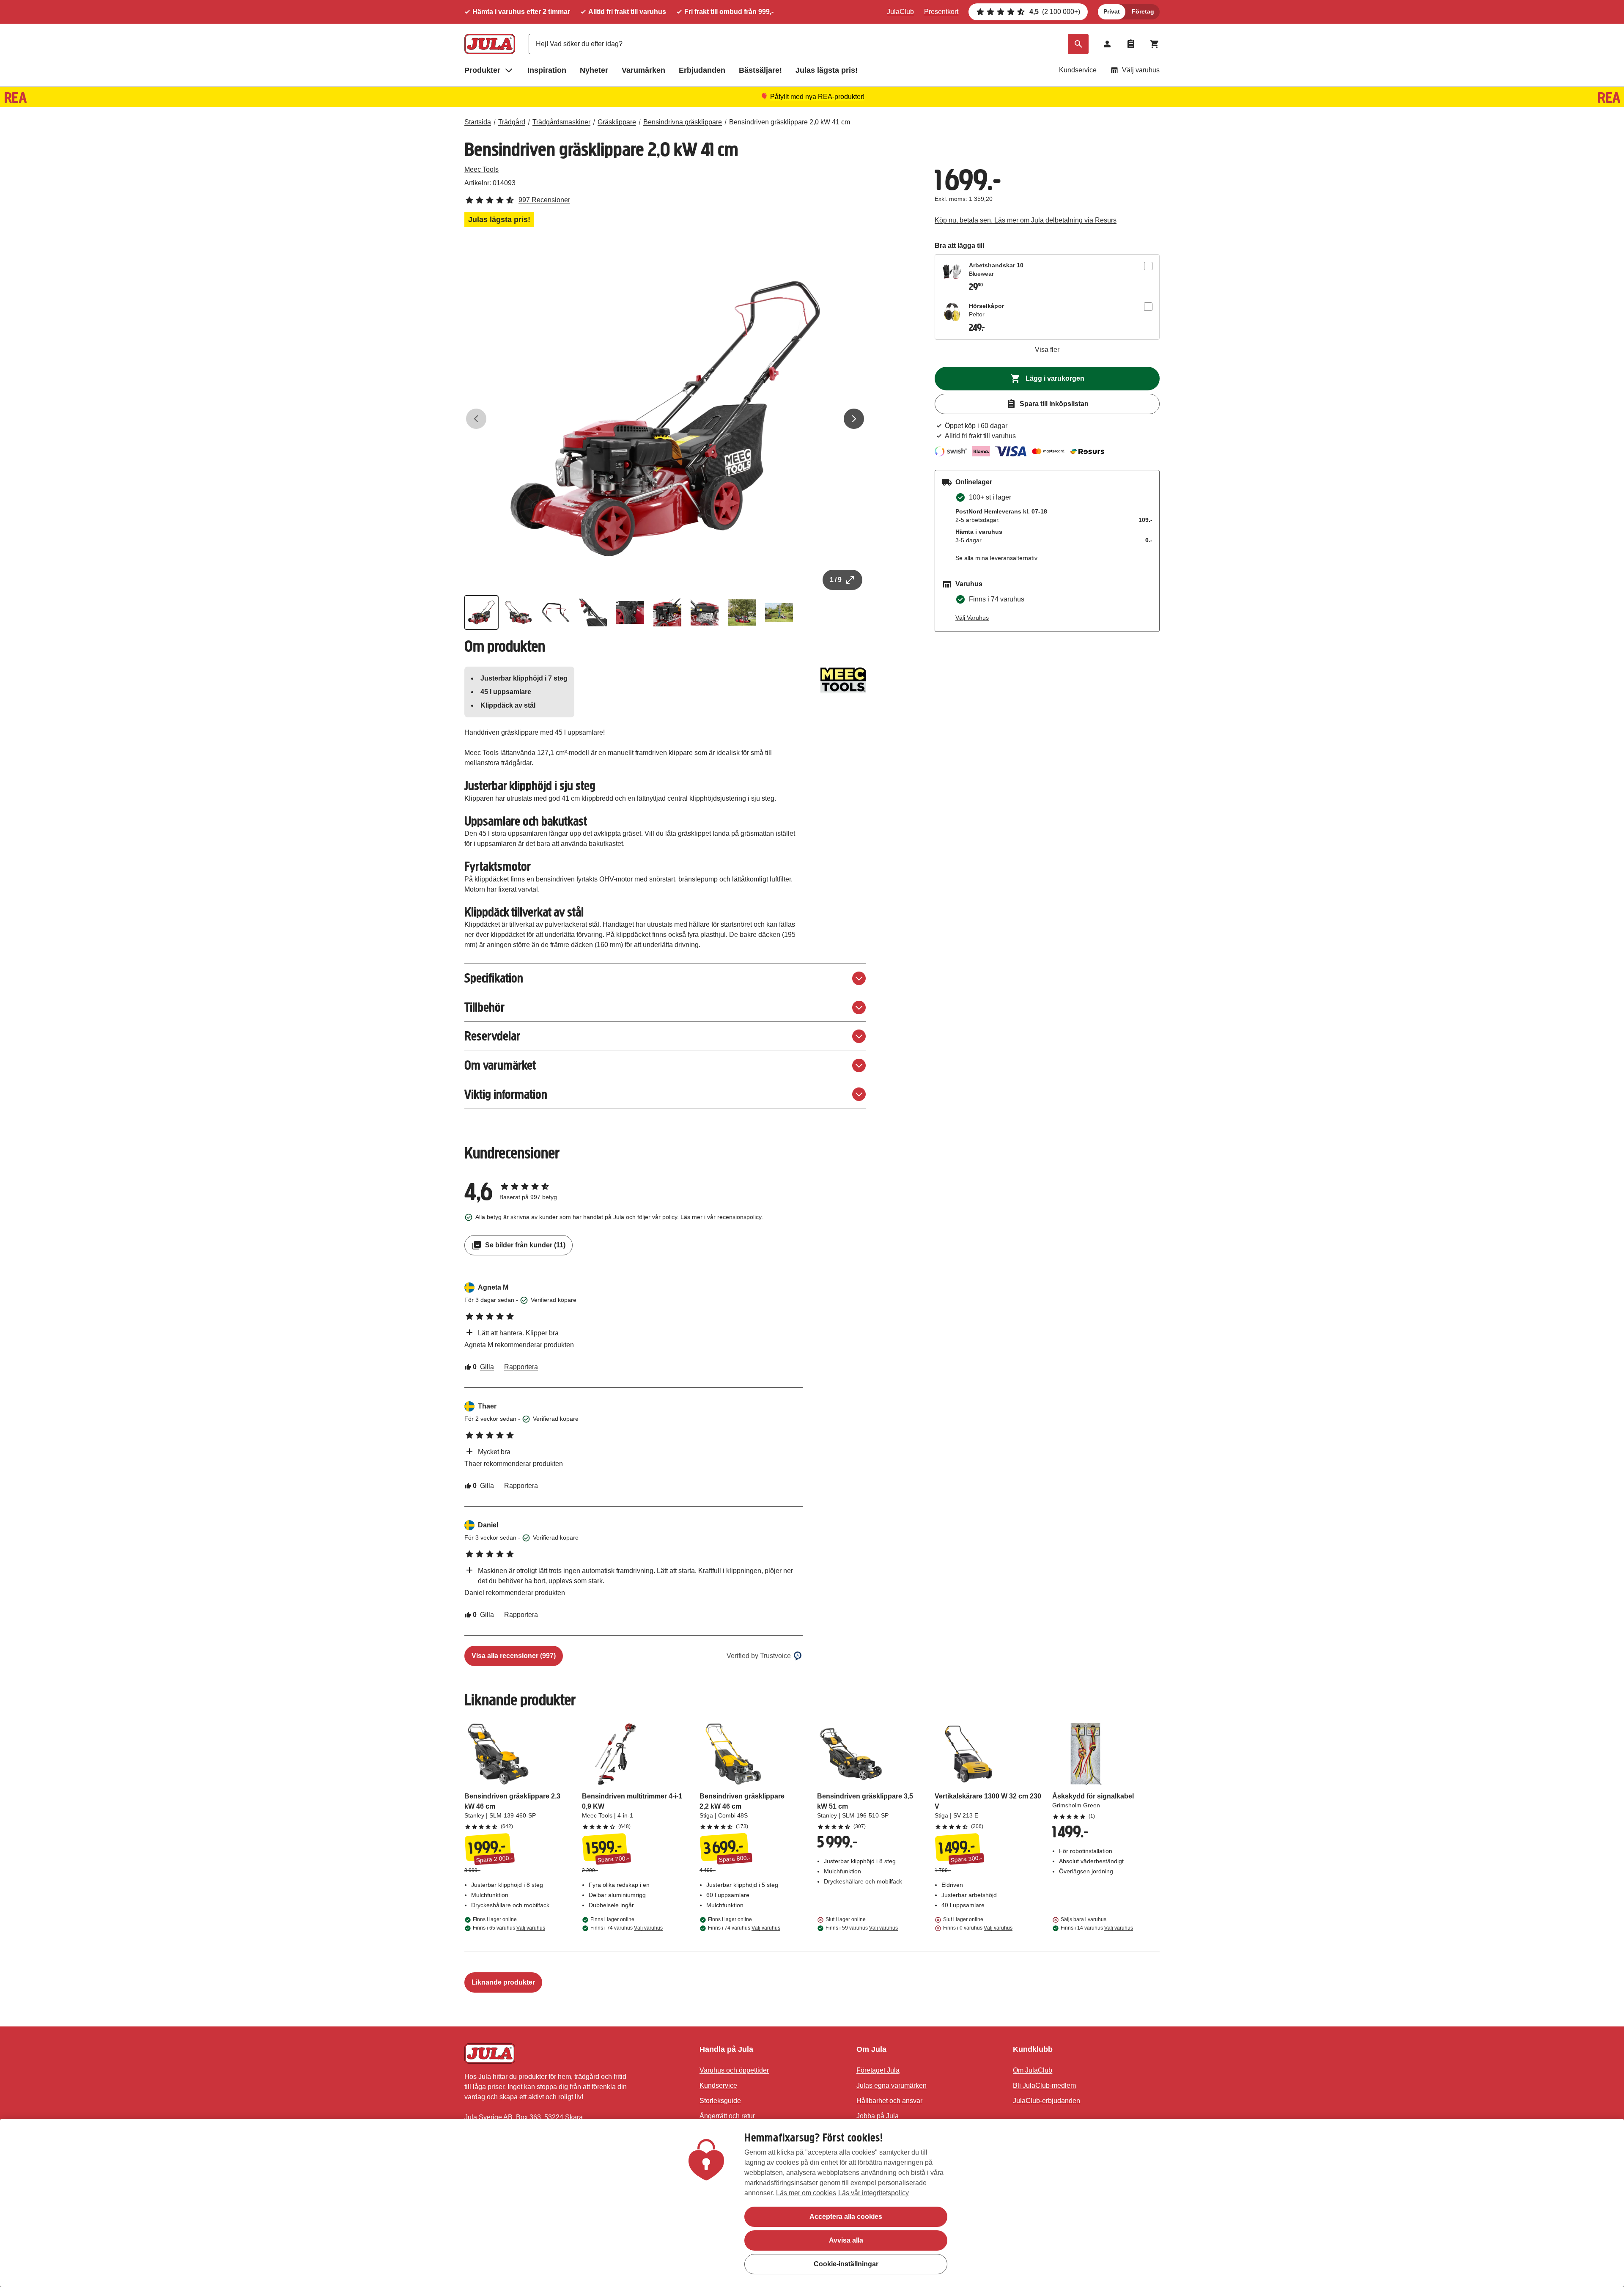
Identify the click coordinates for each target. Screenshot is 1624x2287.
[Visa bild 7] (705, 612)
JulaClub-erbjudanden (1047, 2101)
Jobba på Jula (878, 2116)
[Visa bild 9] (779, 612)
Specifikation (494, 978)
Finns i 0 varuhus (978, 1928)
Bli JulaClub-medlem (1044, 2085)
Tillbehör (484, 1007)
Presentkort (941, 12)
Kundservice (1078, 70)
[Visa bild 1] (481, 612)
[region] (812, 2203)
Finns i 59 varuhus (862, 1928)
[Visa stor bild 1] (665, 419)
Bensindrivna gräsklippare (683, 122)
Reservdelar (492, 1036)
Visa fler (1047, 350)
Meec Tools (481, 169)
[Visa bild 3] (556, 612)
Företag (1143, 11)
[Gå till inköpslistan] (1131, 44)
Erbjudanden (702, 70)
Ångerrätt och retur (727, 2116)
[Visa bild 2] (518, 612)
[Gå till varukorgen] (1155, 44)
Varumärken (643, 70)
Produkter (482, 70)
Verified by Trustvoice (759, 1656)
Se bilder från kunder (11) (525, 1245)
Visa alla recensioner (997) (514, 1656)
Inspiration (547, 70)
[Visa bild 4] (593, 612)
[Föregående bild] (476, 419)
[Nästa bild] (854, 419)
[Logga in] (1107, 44)
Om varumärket (500, 1065)
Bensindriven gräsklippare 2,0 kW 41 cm (790, 122)
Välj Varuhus (972, 618)
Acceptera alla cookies (846, 2217)
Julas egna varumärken (892, 2085)
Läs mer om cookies (806, 2193)
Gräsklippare (617, 122)
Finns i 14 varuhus (1097, 1928)
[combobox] (809, 44)
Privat (1112, 11)
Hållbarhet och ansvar (889, 2101)
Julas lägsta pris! (827, 70)
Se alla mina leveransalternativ (996, 558)
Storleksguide (720, 2101)
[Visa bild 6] (667, 612)
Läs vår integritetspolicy (874, 2193)
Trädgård (512, 122)
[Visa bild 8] (742, 612)
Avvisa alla (846, 2240)
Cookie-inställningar (846, 2264)
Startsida (478, 122)
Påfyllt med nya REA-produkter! (817, 97)
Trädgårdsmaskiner (561, 122)
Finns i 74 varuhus (627, 1928)
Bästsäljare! (760, 70)
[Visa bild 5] (630, 612)
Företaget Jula (878, 2070)
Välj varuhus (1141, 70)
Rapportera (521, 1367)
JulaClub (900, 12)
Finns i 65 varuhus (509, 1928)
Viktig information (506, 1094)
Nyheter (594, 70)
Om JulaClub (1033, 2070)
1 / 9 (836, 580)
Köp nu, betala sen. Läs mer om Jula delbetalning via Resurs (1026, 220)
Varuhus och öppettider (734, 2070)
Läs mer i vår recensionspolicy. (722, 1217)
